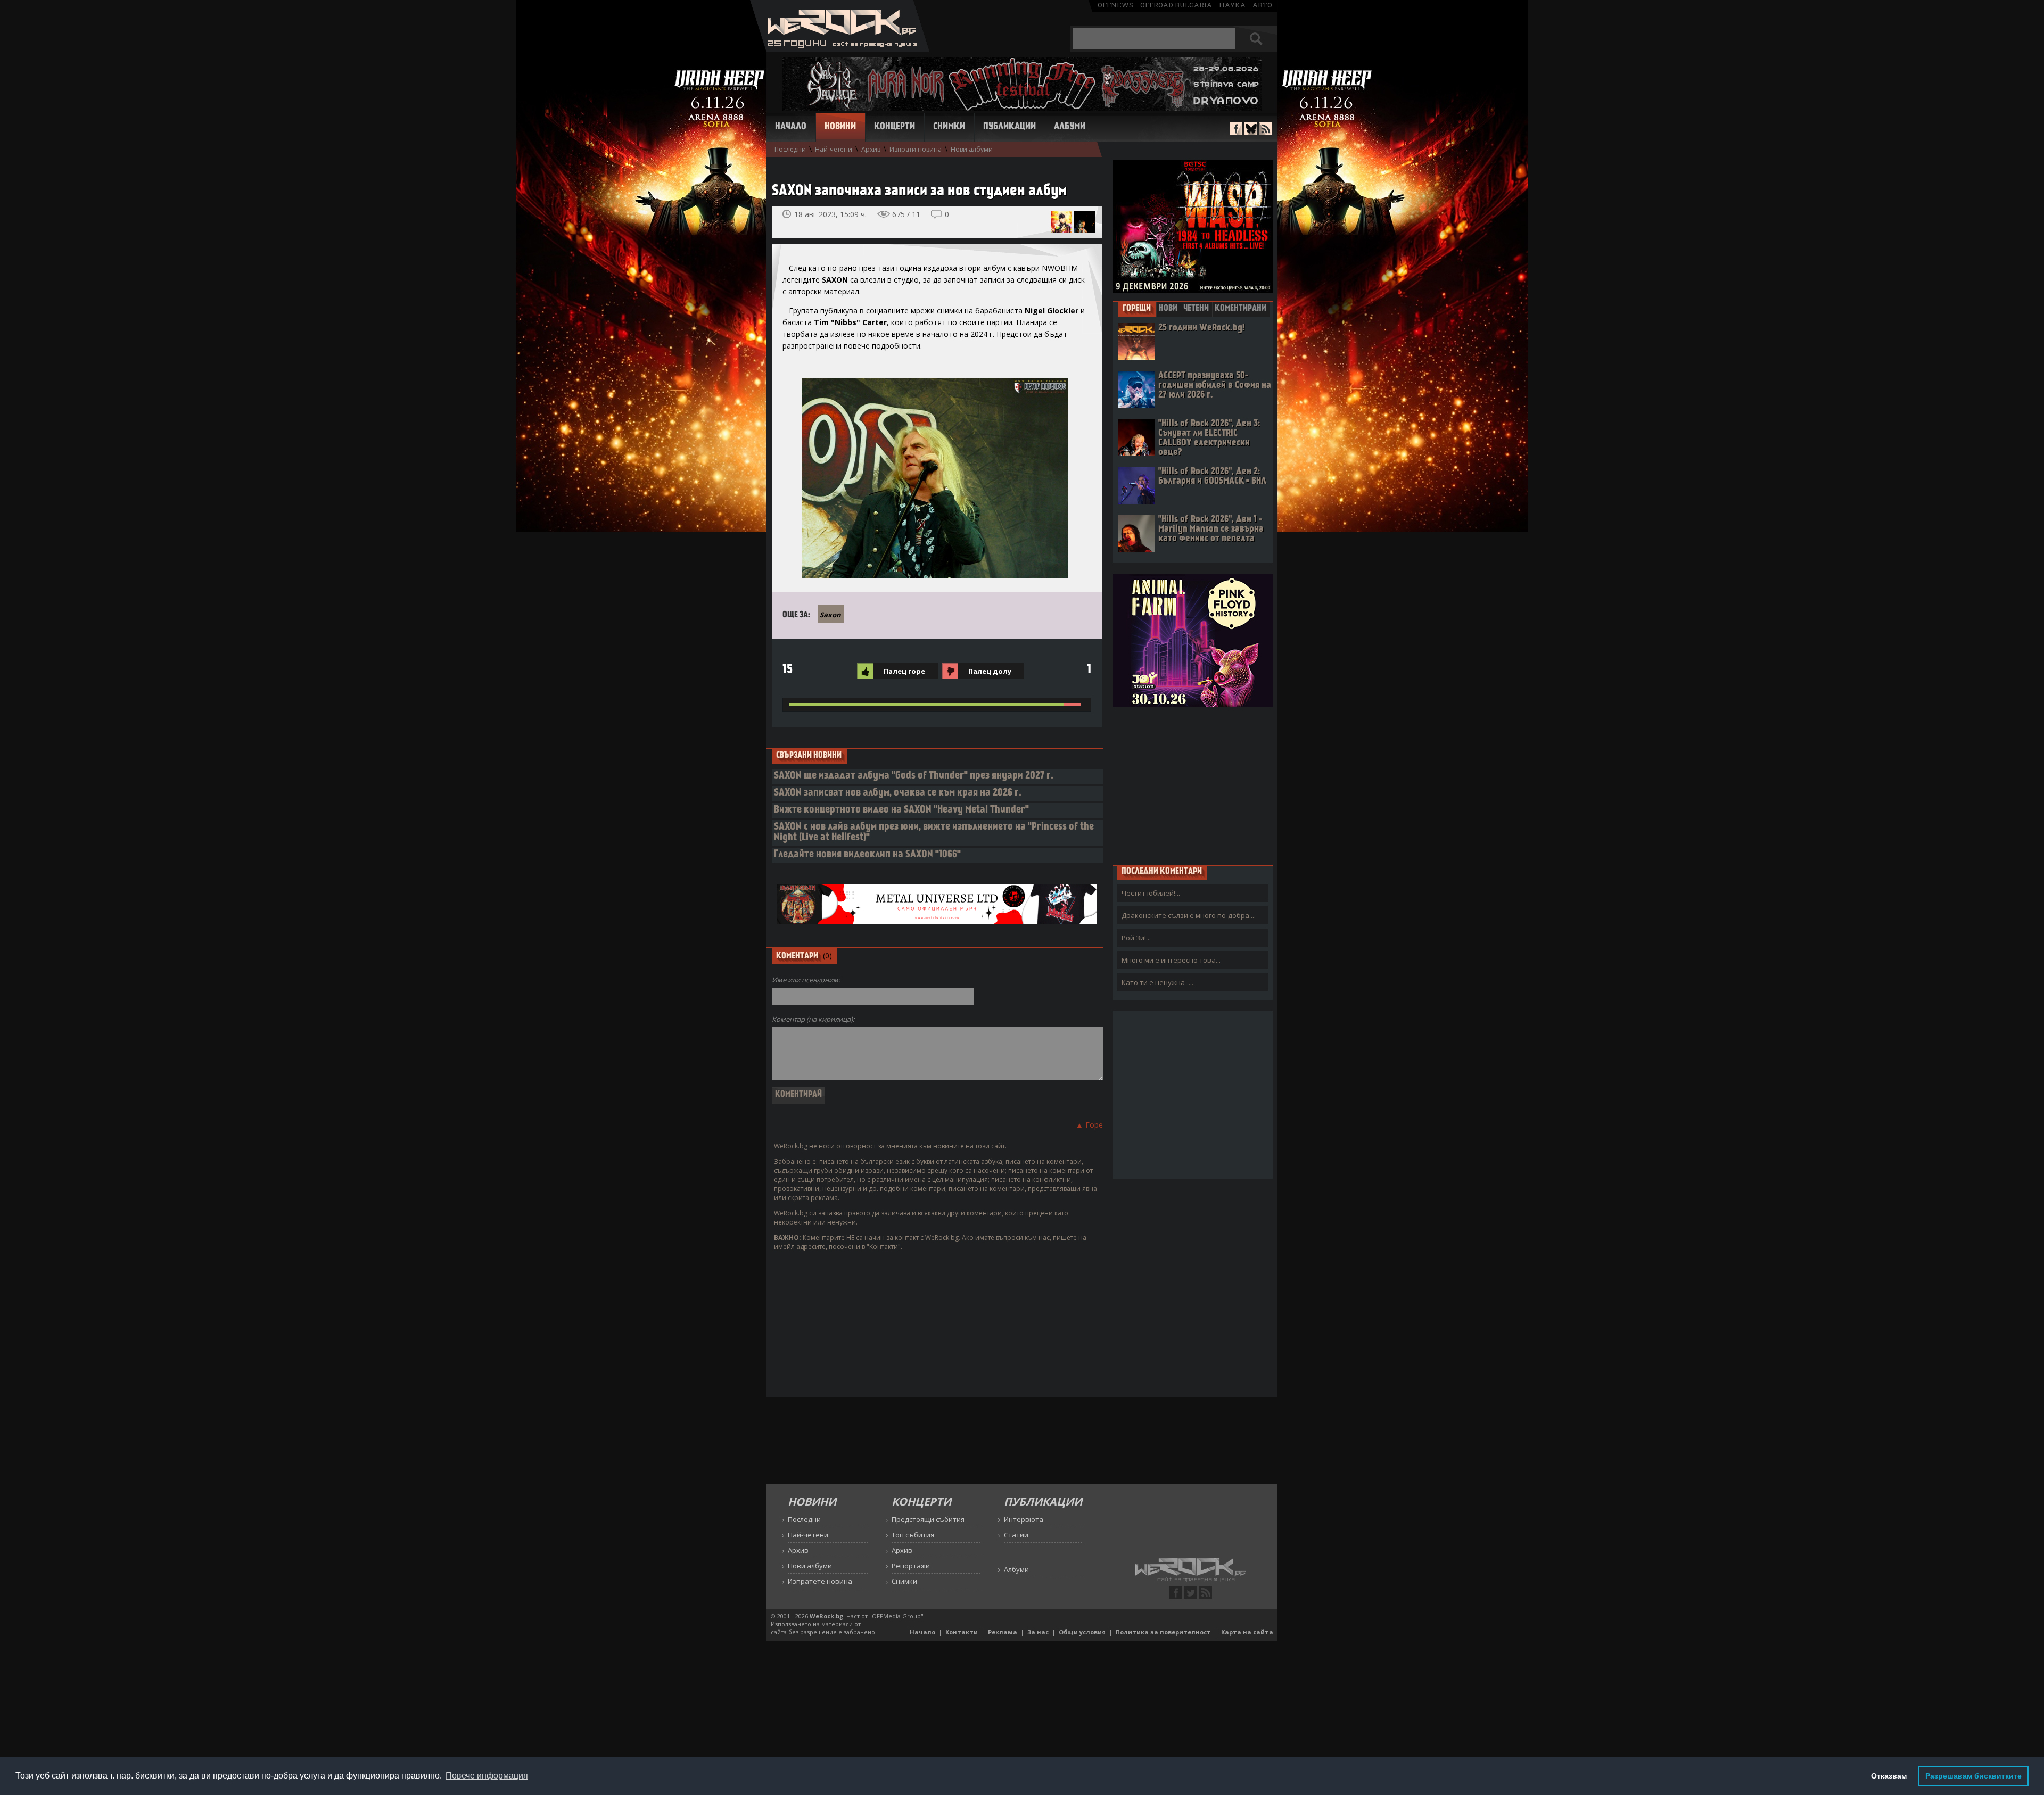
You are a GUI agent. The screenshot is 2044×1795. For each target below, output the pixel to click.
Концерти (895, 127)
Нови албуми (972, 149)
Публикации (1009, 127)
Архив (871, 149)
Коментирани (1241, 309)
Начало (791, 127)
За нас (1038, 1632)
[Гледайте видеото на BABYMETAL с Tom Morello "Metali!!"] (1061, 222)
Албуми (1070, 127)
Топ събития (913, 1535)
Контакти (962, 1632)
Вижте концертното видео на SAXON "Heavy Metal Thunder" (901, 810)
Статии (1016, 1535)
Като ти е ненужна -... (1157, 982)
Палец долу (990, 671)
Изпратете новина (820, 1581)
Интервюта (1024, 1519)
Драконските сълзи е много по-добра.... (1189, 915)
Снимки (949, 127)
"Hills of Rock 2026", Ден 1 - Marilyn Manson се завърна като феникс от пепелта (1211, 529)
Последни (790, 149)
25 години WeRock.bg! (1201, 328)
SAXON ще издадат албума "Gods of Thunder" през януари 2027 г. (914, 776)
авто (1262, 5)
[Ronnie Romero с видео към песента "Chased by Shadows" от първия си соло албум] (1085, 222)
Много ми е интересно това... (1171, 960)
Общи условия (1082, 1632)
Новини (840, 127)
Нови (1168, 309)
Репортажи (911, 1566)
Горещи (1137, 309)
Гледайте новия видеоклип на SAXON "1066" (867, 855)
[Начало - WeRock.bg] (840, 49)
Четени (1196, 309)
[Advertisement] (1193, 785)
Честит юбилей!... (1151, 893)
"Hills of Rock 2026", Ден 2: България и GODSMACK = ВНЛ (1212, 477)
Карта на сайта (1247, 1632)
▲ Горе (1089, 1125)
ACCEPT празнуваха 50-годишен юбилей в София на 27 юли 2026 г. (1215, 386)
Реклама (1003, 1632)
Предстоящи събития (928, 1519)
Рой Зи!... (1136, 938)
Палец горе (904, 671)
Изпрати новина (916, 149)
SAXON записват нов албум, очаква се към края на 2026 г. (898, 793)
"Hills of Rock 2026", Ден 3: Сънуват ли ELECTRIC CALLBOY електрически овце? (1209, 438)
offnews (1115, 5)
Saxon (830, 615)
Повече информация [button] (487, 1776)
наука (1232, 5)
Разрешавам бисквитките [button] (1973, 1776)
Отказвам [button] (1889, 1776)
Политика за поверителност (1163, 1632)
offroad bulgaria (1176, 5)
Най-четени (834, 149)
